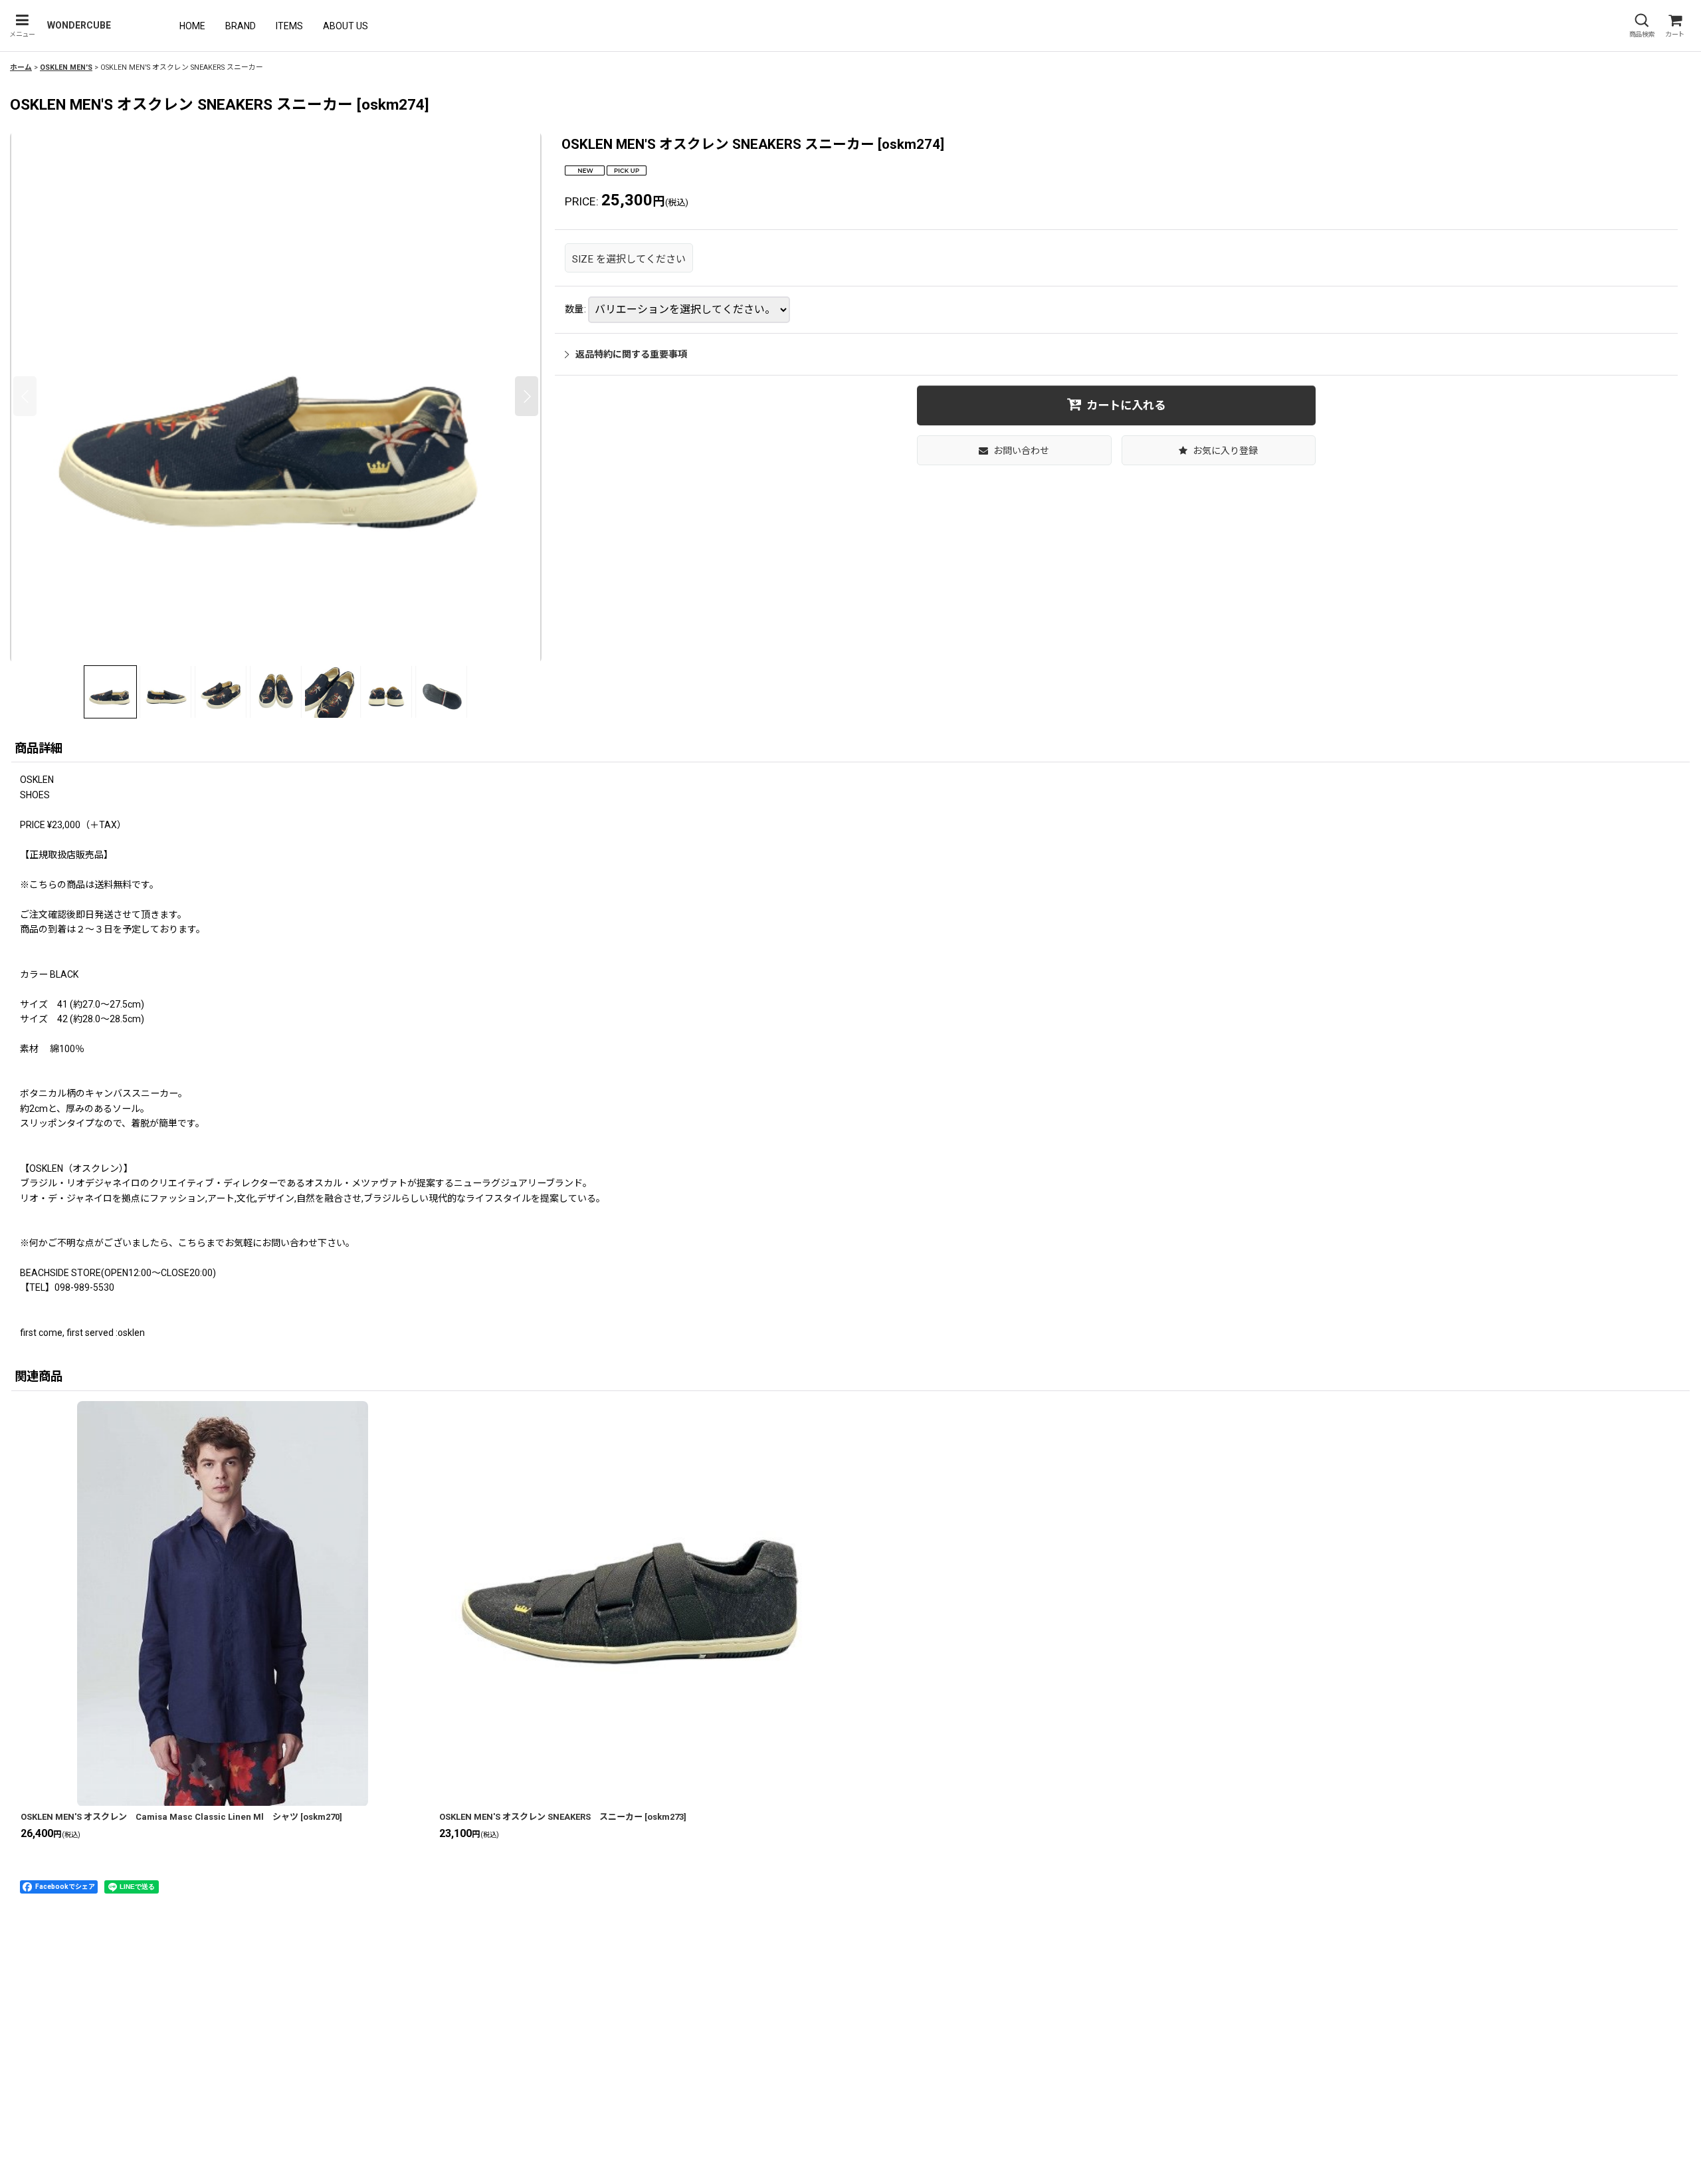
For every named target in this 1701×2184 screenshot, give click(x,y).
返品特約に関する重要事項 (631, 354)
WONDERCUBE (79, 25)
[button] (22, 26)
